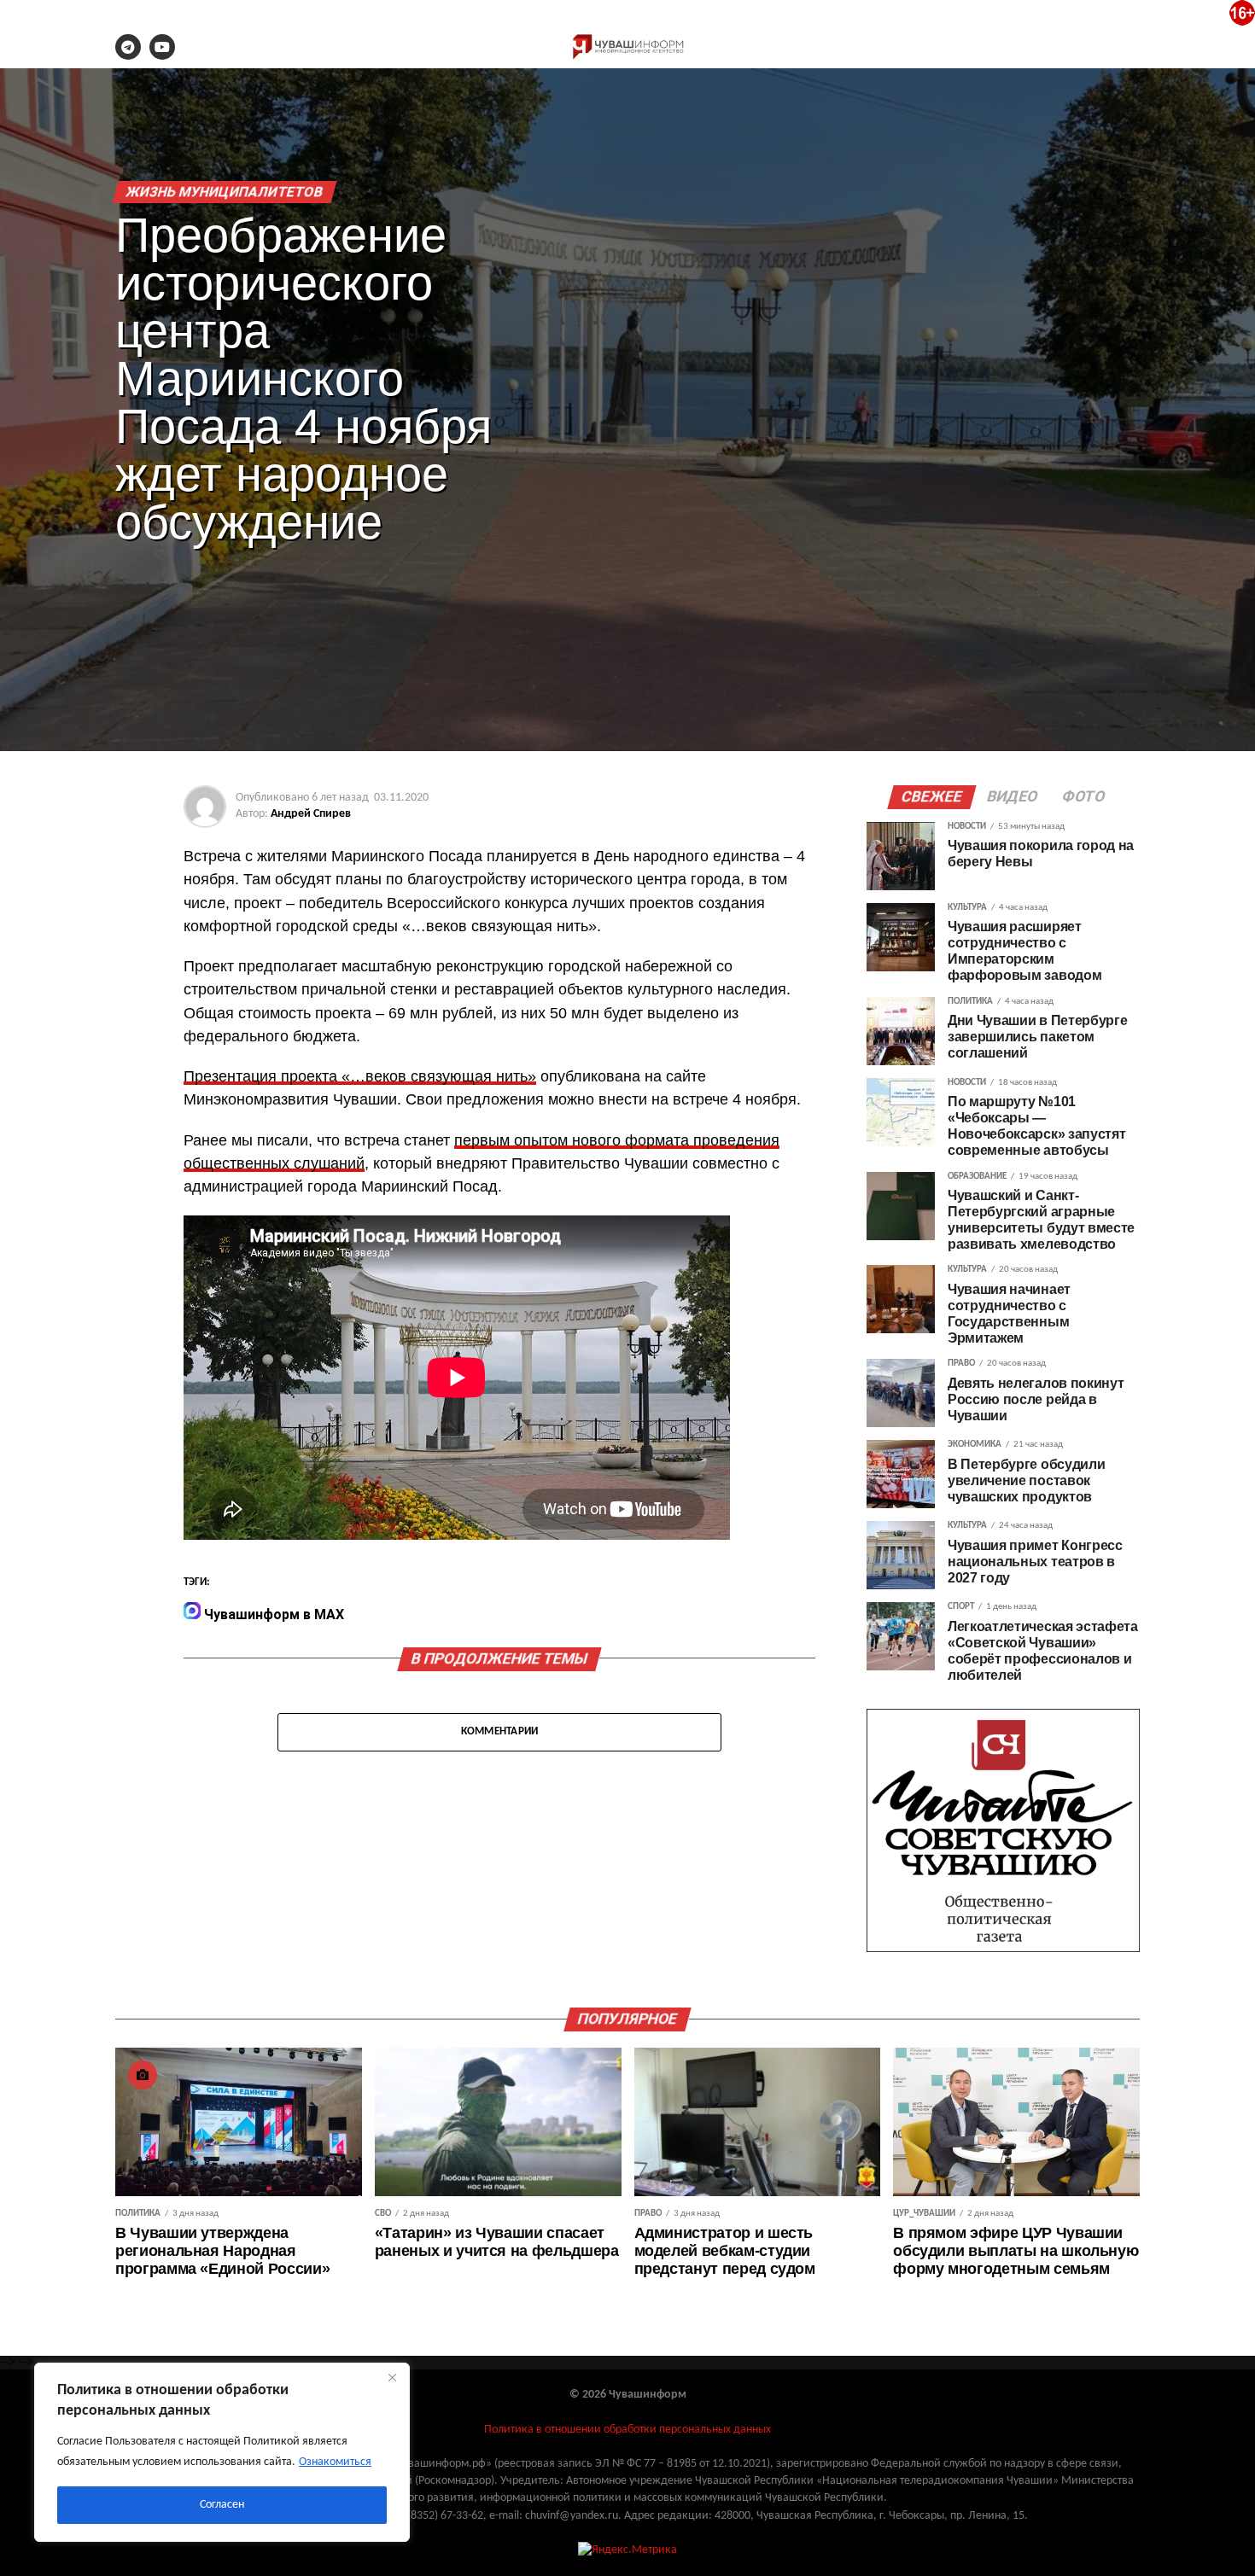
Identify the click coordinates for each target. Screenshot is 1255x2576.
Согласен (222, 2505)
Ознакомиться (335, 2462)
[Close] (392, 2377)
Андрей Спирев (311, 814)
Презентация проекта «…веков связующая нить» (360, 1076)
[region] (222, 2452)
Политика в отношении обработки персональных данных (627, 2430)
